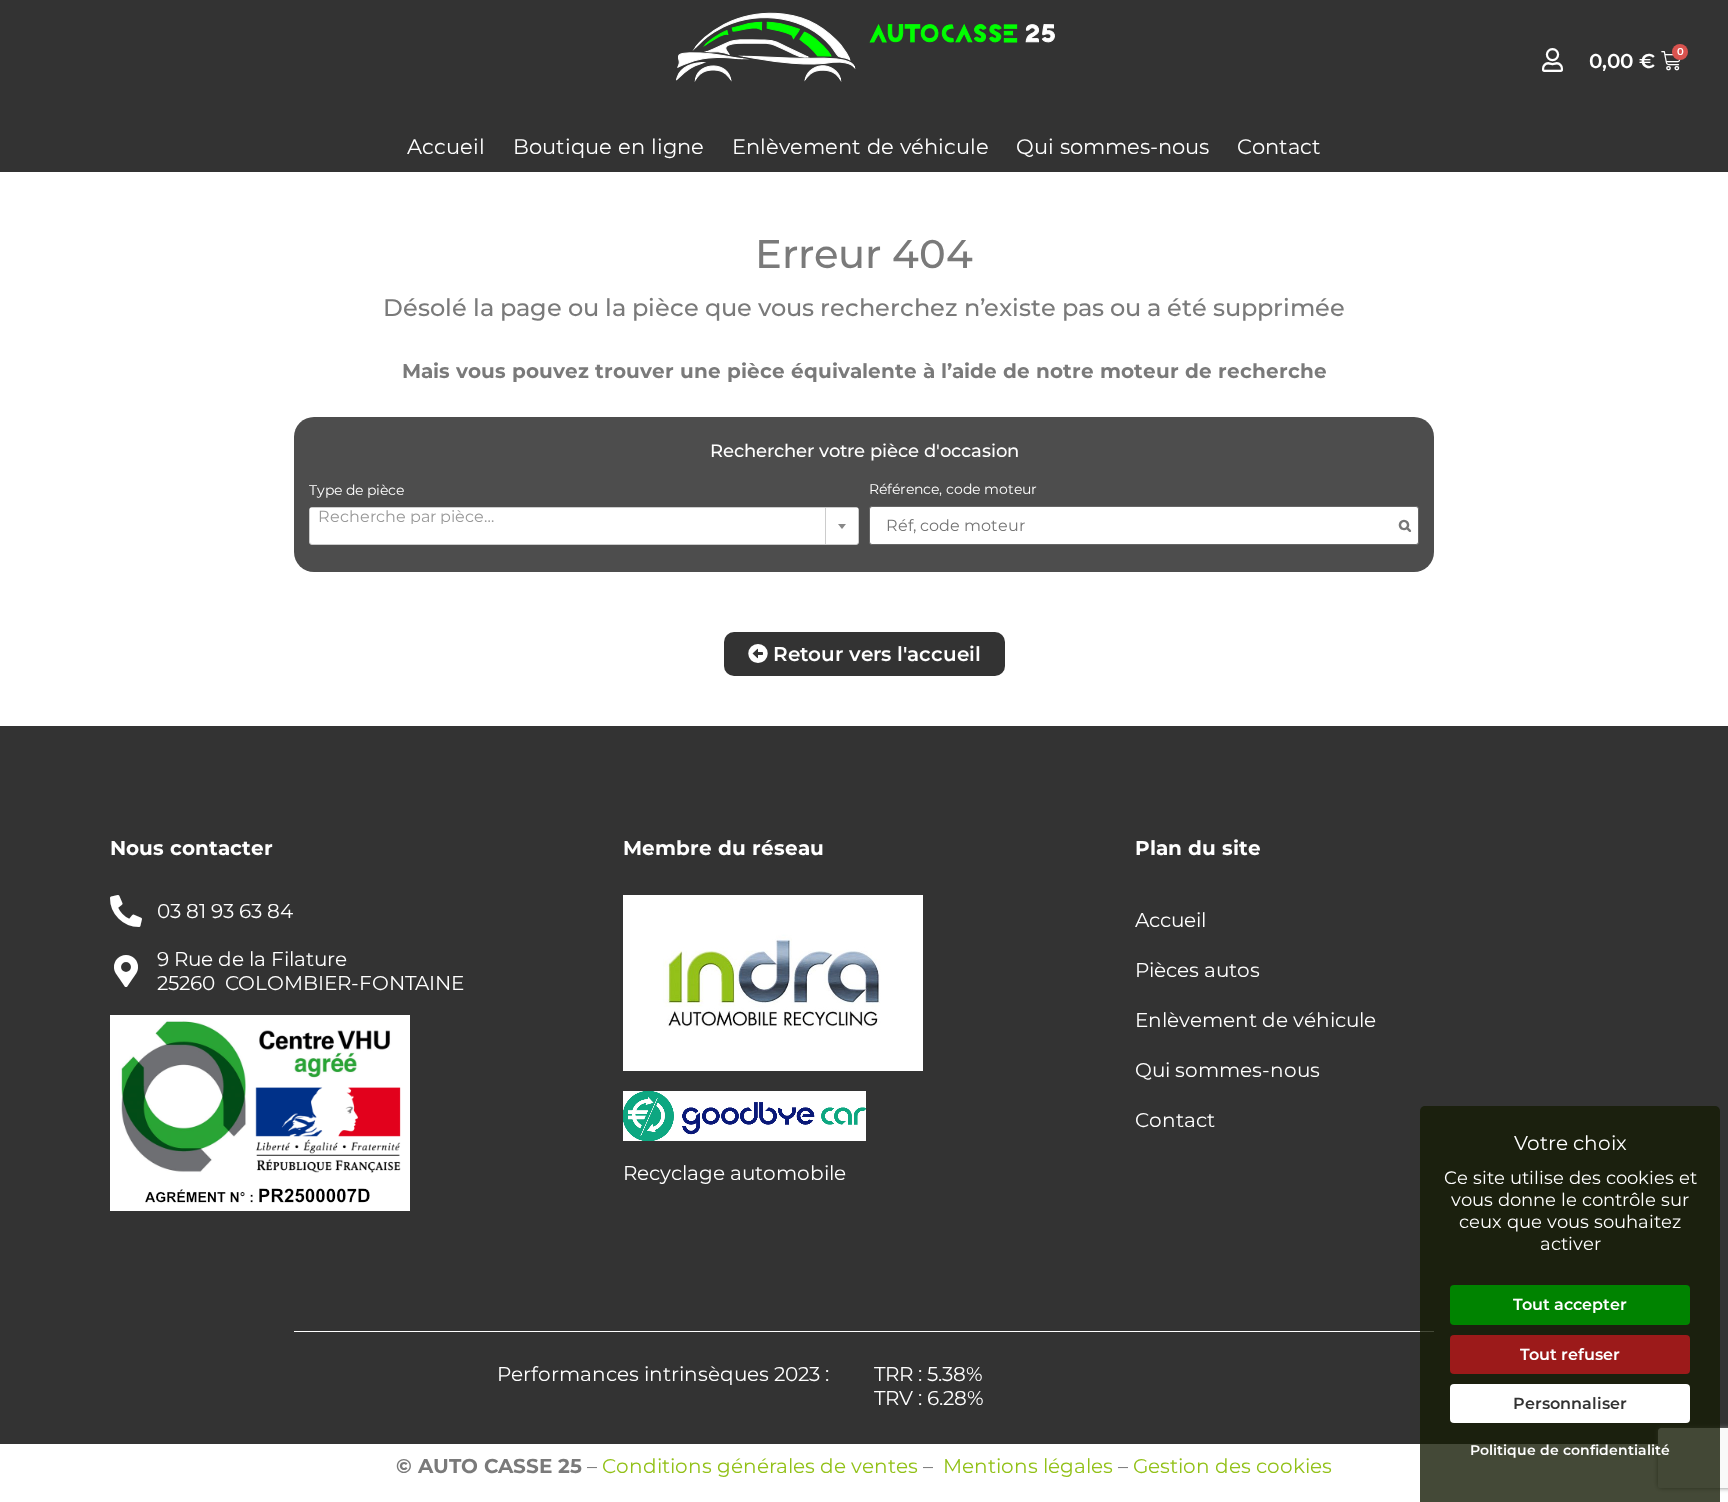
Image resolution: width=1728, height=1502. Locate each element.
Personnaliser (1570, 1403)
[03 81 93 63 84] (126, 911)
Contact (1279, 146)
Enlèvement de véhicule (860, 146)
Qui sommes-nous (1112, 146)
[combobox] (584, 526)
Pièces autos (1197, 970)
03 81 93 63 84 (225, 911)
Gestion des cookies (1232, 1466)
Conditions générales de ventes (760, 1466)
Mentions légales (1028, 1466)
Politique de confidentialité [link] (1570, 1450)
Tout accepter (1570, 1304)
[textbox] (584, 516)
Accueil (446, 146)
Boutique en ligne (608, 146)
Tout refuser (1570, 1354)
